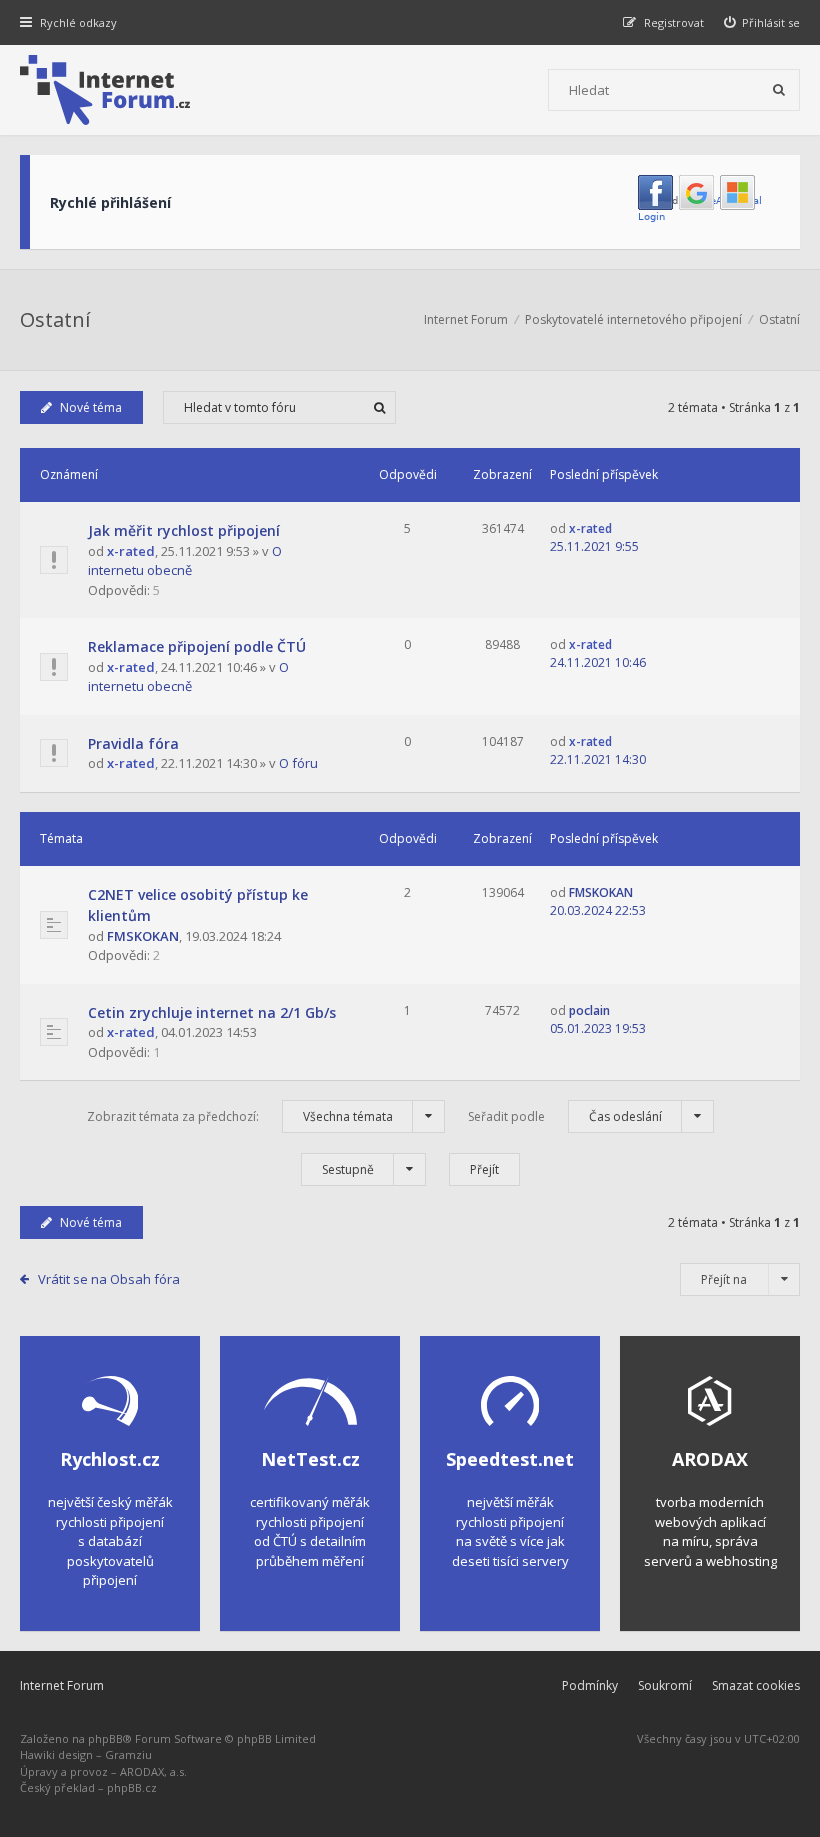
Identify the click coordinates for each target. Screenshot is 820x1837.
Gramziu (128, 1754)
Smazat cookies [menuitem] (756, 1685)
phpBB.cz (132, 1787)
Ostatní (55, 319)
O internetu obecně (185, 561)
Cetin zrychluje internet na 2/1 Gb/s (212, 1012)
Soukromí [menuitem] (665, 1685)
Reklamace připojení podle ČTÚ (197, 646)
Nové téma (91, 407)
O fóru (298, 763)
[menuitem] (762, 22)
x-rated (131, 551)
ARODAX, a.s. (153, 1771)
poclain (589, 1010)
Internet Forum (62, 1685)
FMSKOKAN (143, 936)
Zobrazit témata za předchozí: (240, 1116)
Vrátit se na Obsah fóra (109, 1279)
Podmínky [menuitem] (590, 1685)
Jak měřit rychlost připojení (184, 530)
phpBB (105, 1738)
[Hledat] (779, 90)
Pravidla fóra (133, 743)
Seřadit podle (565, 1116)
